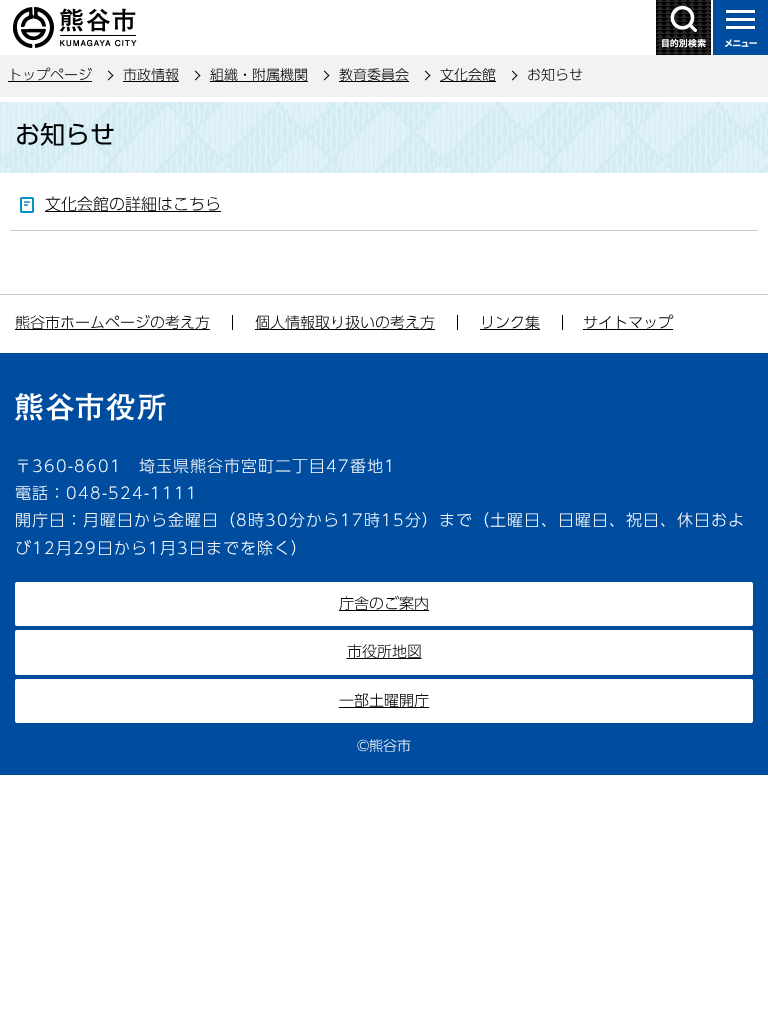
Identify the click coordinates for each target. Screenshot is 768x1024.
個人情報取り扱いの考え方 (345, 322)
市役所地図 (384, 651)
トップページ (50, 75)
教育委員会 (374, 75)
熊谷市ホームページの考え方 (112, 322)
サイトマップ (628, 322)
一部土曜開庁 (384, 700)
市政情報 (151, 75)
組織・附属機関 (259, 75)
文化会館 (468, 75)
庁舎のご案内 (384, 603)
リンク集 (510, 322)
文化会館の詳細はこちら (133, 204)
